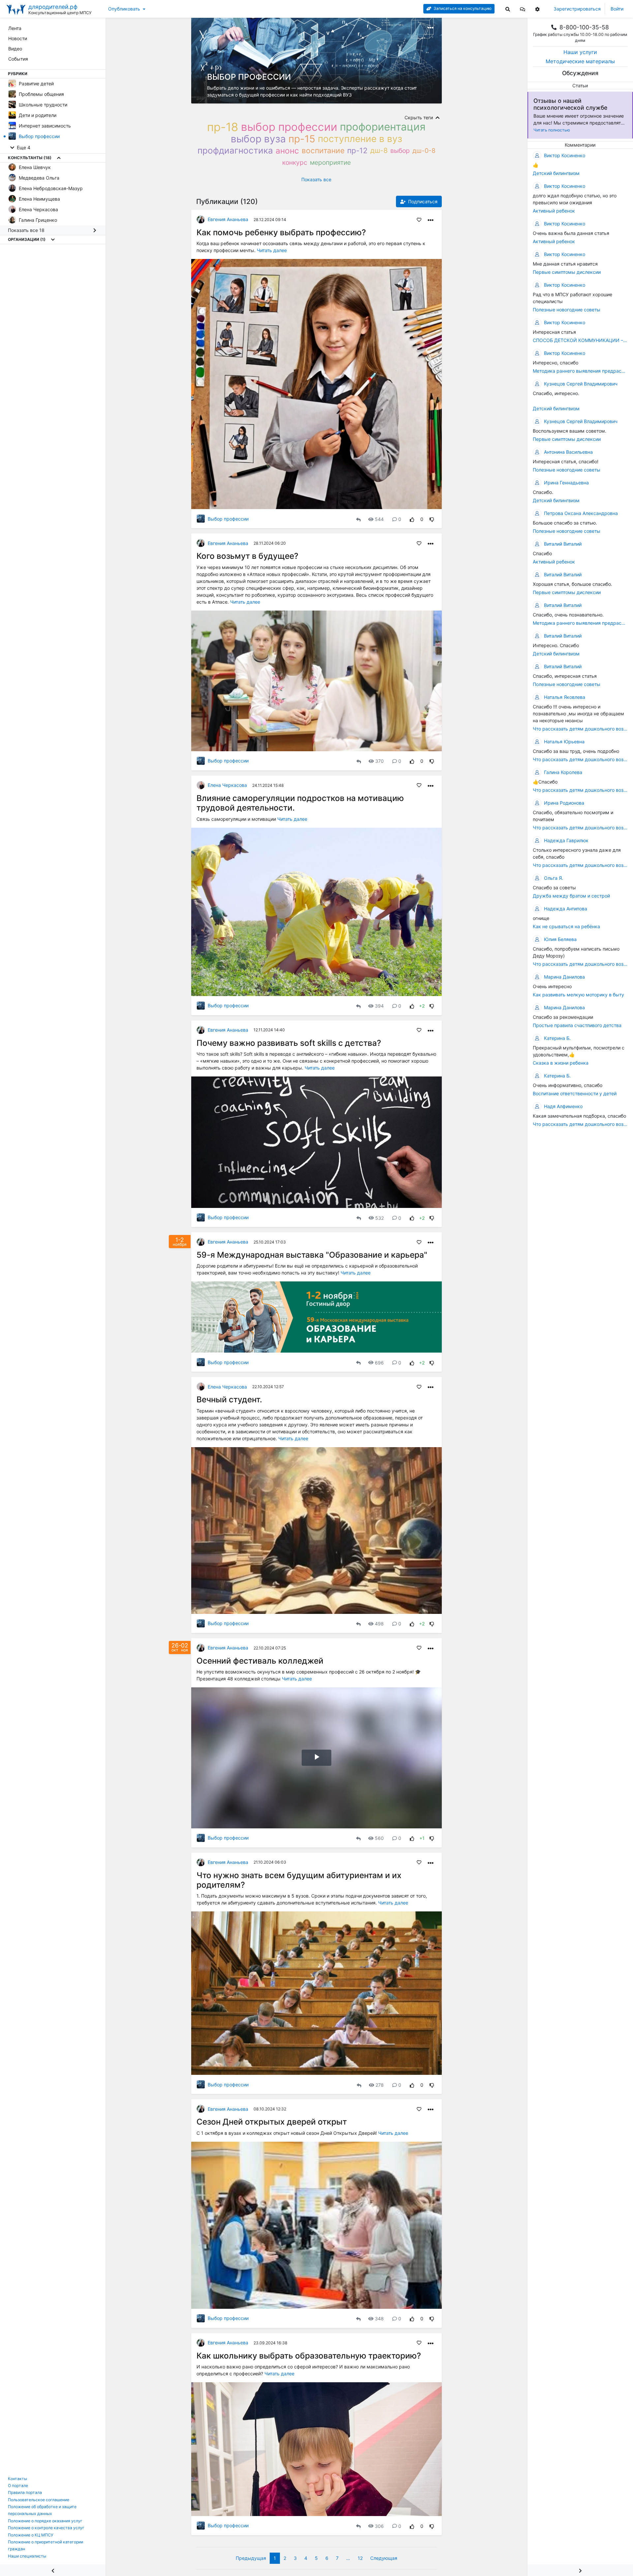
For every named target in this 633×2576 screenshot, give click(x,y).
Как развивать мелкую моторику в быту (578, 995)
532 (379, 1218)
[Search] (508, 9)
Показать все (316, 179)
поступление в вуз (360, 139)
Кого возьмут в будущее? (247, 556)
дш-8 (379, 150)
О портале (18, 2486)
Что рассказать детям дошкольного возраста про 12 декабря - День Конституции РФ (580, 729)
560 (379, 1838)
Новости (18, 38)
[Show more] (59, 158)
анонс (287, 151)
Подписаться (422, 201)
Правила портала (25, 2492)
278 (380, 2085)
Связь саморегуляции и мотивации (237, 819)
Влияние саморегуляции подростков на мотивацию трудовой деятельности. (300, 803)
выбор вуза (258, 139)
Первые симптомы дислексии (567, 272)
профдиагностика (235, 150)
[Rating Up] (412, 519)
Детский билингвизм (556, 173)
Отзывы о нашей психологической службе (570, 104)
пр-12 (357, 150)
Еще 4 (23, 147)
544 (379, 519)
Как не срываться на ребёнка (566, 926)
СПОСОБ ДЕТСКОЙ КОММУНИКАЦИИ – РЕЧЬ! (580, 340)
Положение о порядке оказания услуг (45, 2521)
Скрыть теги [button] (419, 117)
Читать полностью (552, 130)
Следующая (384, 2558)
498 (379, 1624)
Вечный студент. (229, 1399)
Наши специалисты (27, 2556)
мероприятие (330, 162)
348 (379, 2318)
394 (379, 1006)
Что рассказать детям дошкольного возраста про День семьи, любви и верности (580, 865)
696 (379, 1363)
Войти (617, 9)
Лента (15, 28)
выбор (400, 151)
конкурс (295, 162)
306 (379, 2526)
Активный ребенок (554, 211)
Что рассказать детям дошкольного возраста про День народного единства (580, 1124)
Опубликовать (124, 9)
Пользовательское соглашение (39, 2500)
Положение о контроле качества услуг (46, 2528)
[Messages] (523, 9)
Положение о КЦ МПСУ (31, 2535)
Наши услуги (580, 52)
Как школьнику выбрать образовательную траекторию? (309, 2356)
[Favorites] (419, 219)
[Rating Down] (432, 519)
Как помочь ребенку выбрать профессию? (281, 232)
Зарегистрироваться (577, 9)
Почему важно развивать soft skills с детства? (289, 1043)
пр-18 (223, 127)
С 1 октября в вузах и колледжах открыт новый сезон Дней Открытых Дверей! (287, 2133)
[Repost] (358, 519)
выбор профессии (289, 127)
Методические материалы (580, 61)
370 (379, 761)
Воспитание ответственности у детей (575, 1093)
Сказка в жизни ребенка (561, 1063)
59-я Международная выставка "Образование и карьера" (312, 1255)
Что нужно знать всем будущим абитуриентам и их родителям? (299, 1880)
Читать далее (272, 250)
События (18, 59)
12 (360, 2558)
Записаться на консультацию (462, 8)
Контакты (17, 2479)
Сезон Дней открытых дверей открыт (272, 2122)
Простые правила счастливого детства (577, 1025)
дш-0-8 (424, 151)
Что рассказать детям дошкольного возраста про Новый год (580, 964)
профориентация (383, 127)
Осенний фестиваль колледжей (260, 1661)
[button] (523, 9)
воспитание (323, 150)
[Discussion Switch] (580, 2570)
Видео (15, 49)
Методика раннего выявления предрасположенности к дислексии (580, 371)
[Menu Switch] (53, 2570)
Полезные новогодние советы (567, 310)
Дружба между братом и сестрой (571, 896)
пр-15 (302, 139)
